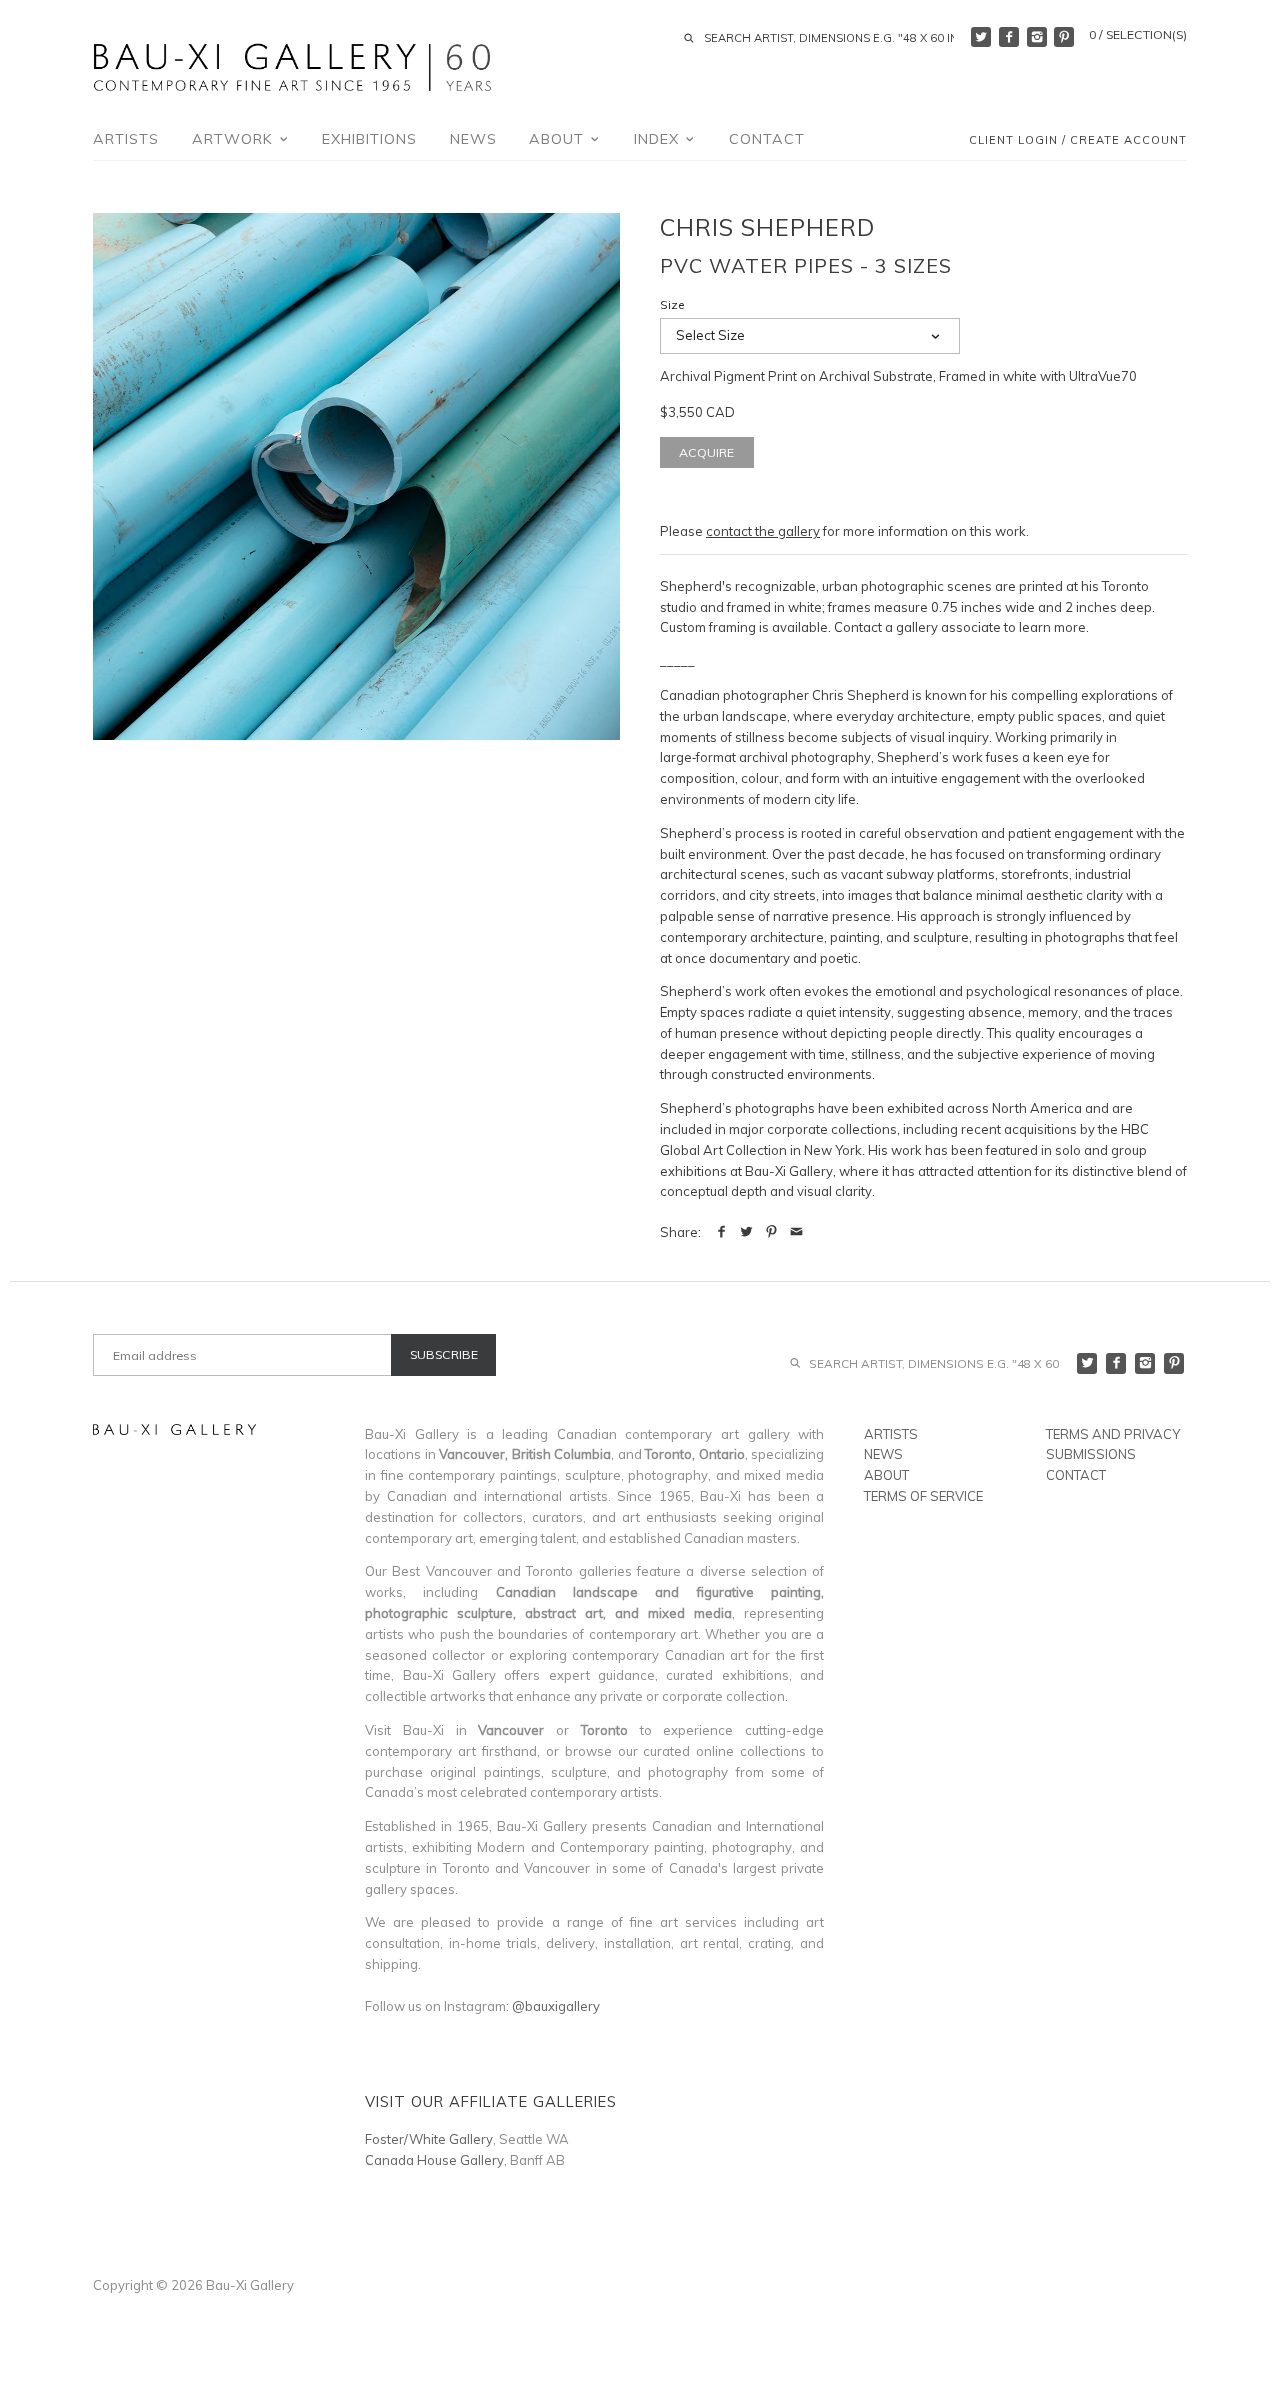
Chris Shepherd (767, 227)
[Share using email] (796, 1232)
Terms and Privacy (1113, 1434)
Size (672, 305)
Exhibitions (369, 139)
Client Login (1013, 141)
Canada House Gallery (434, 2160)
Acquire (706, 452)
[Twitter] (981, 37)
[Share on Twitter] (746, 1232)
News (473, 139)
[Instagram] (1037, 37)
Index (659, 139)
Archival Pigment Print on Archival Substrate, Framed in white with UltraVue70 (898, 376)
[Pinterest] (1064, 37)
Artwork (235, 139)
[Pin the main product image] (771, 1232)
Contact (767, 139)
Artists (126, 139)
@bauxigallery (556, 2006)
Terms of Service (923, 1496)
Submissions (1091, 1454)
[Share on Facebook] (721, 1232)
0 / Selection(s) (1138, 34)
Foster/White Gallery (429, 2139)
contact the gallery (763, 531)
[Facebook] (1009, 37)
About (559, 139)
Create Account (1128, 141)
